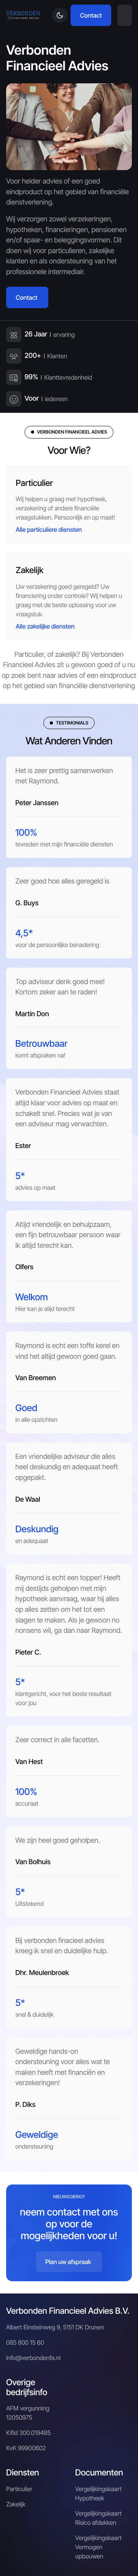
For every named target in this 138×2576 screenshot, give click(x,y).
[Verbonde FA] (23, 15)
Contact (91, 15)
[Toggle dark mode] (60, 15)
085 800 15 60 (25, 2342)
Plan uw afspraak (68, 2262)
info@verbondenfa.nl (33, 2358)
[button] (125, 15)
